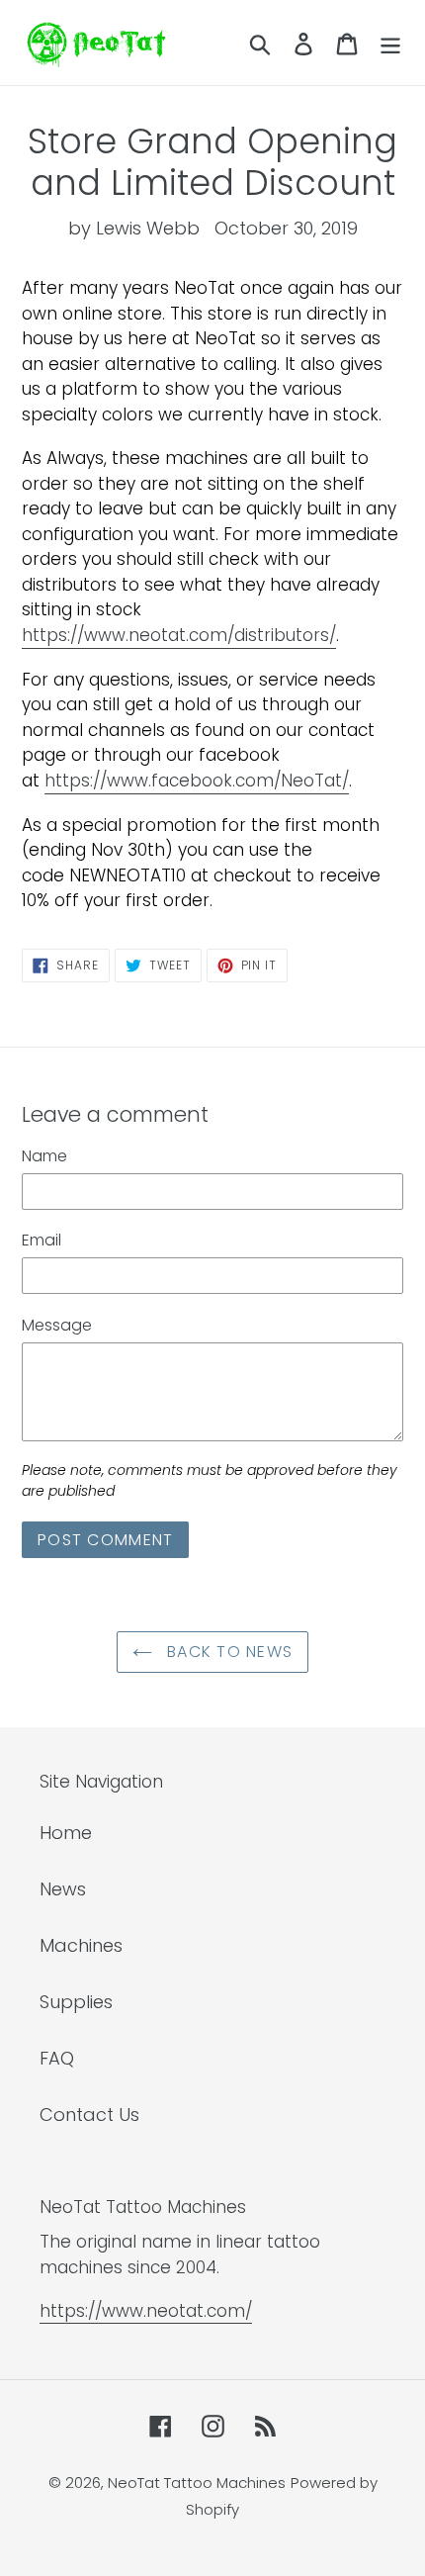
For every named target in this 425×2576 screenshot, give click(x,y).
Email (42, 1240)
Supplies (76, 2002)
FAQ (57, 2058)
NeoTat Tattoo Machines (197, 2483)
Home (66, 1833)
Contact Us (89, 2115)
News (63, 1889)
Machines (81, 1945)
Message (57, 1325)
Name (44, 1156)
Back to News (228, 1652)
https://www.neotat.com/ (146, 2311)
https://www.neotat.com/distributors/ (179, 635)
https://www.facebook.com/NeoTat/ (197, 781)
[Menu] (390, 43)
